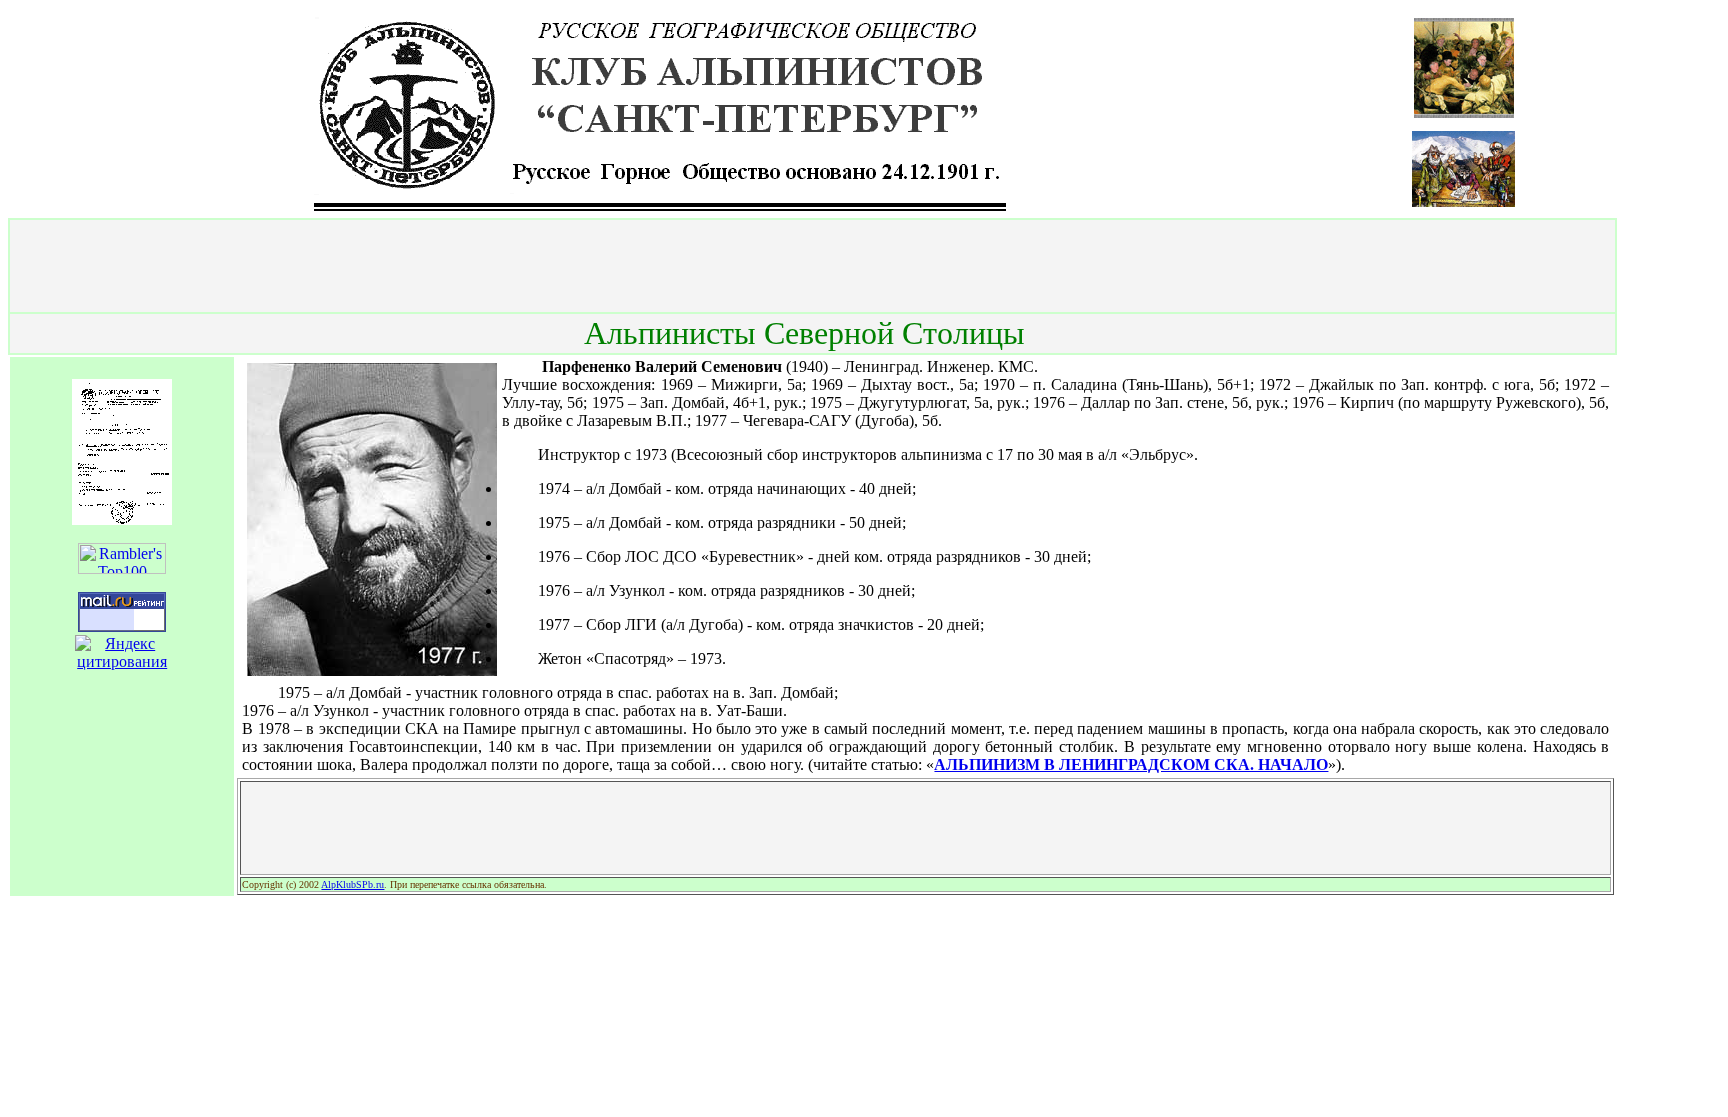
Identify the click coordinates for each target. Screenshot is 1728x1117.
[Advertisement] (813, 266)
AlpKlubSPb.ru (352, 884)
